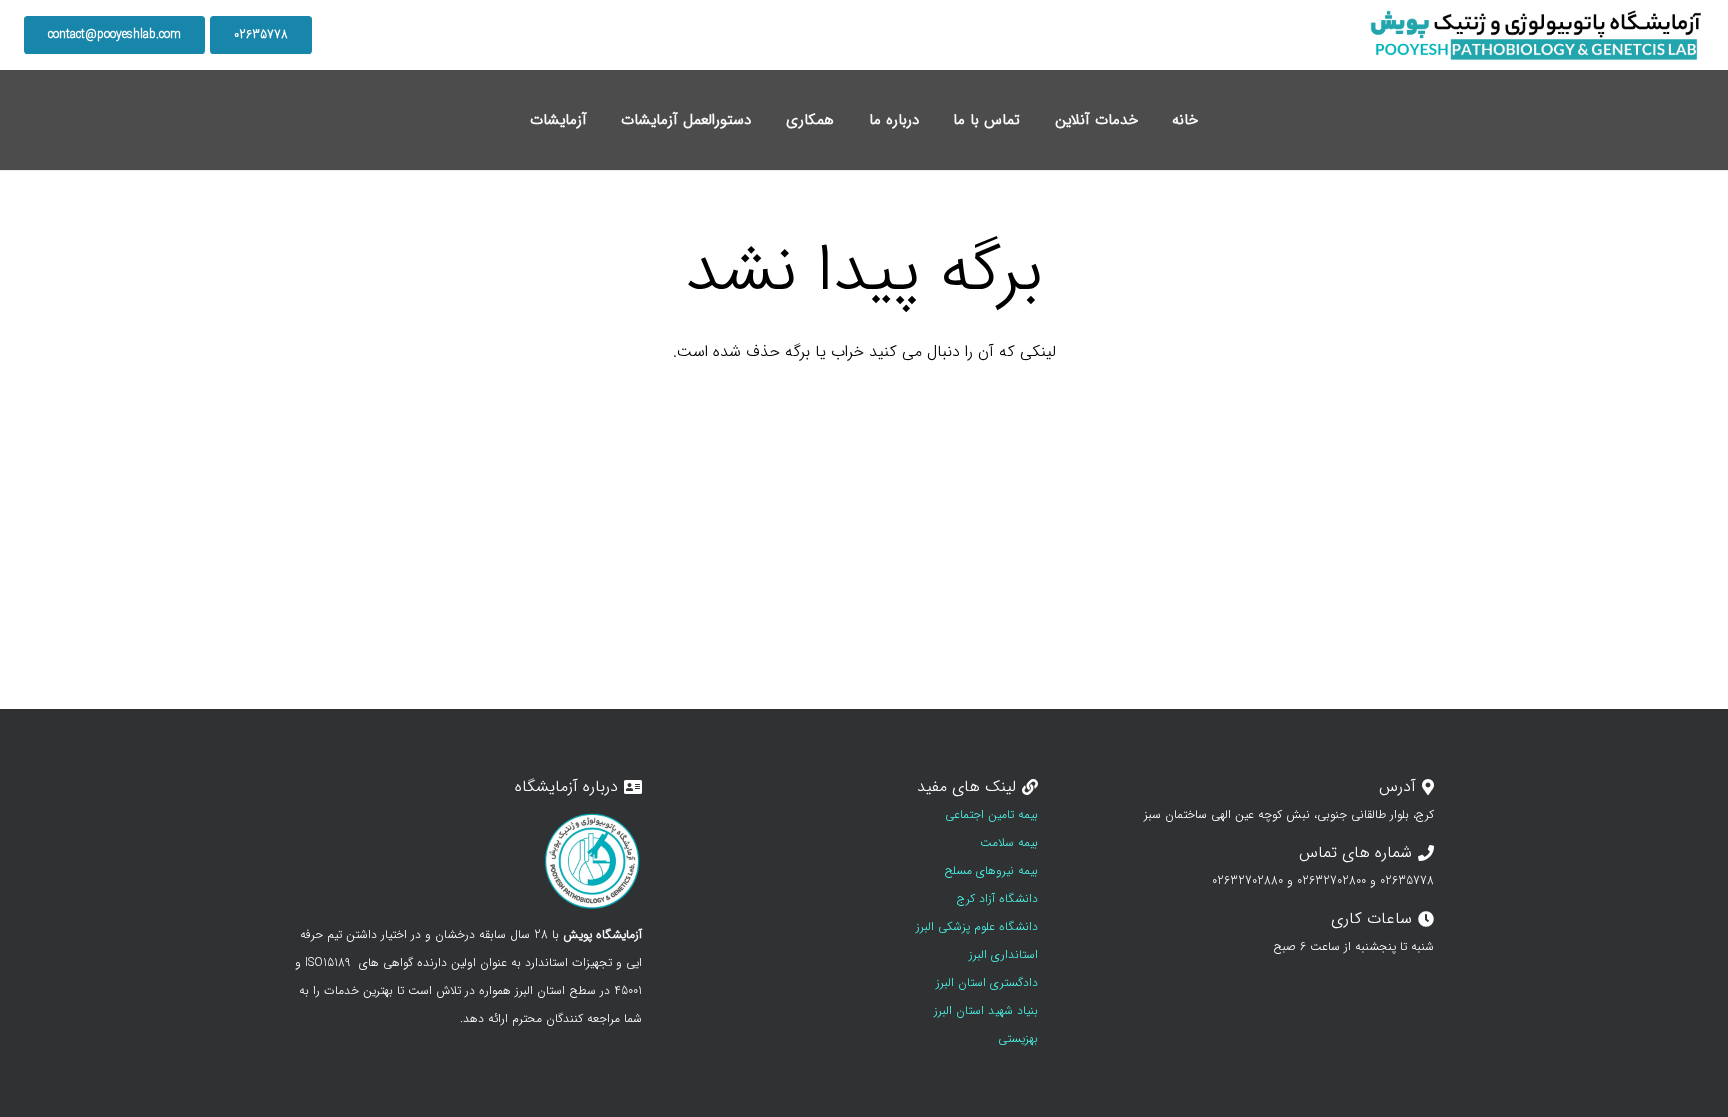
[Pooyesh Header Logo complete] (1536, 35)
